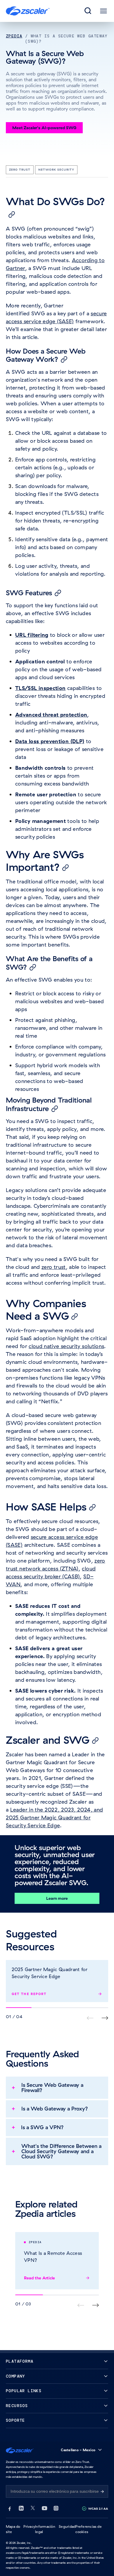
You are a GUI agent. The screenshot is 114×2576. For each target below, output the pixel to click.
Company (15, 2376)
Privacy (29, 2526)
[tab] (88, 11)
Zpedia (14, 36)
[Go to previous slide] (105, 2018)
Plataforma (20, 2361)
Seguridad (67, 2526)
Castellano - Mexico (78, 2450)
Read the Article (39, 2278)
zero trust (54, 1267)
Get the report (29, 1994)
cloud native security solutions (66, 1346)
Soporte (15, 2420)
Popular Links (24, 2391)
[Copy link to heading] (12, 214)
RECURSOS (17, 2406)
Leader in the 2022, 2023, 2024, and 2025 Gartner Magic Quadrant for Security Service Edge (54, 1818)
